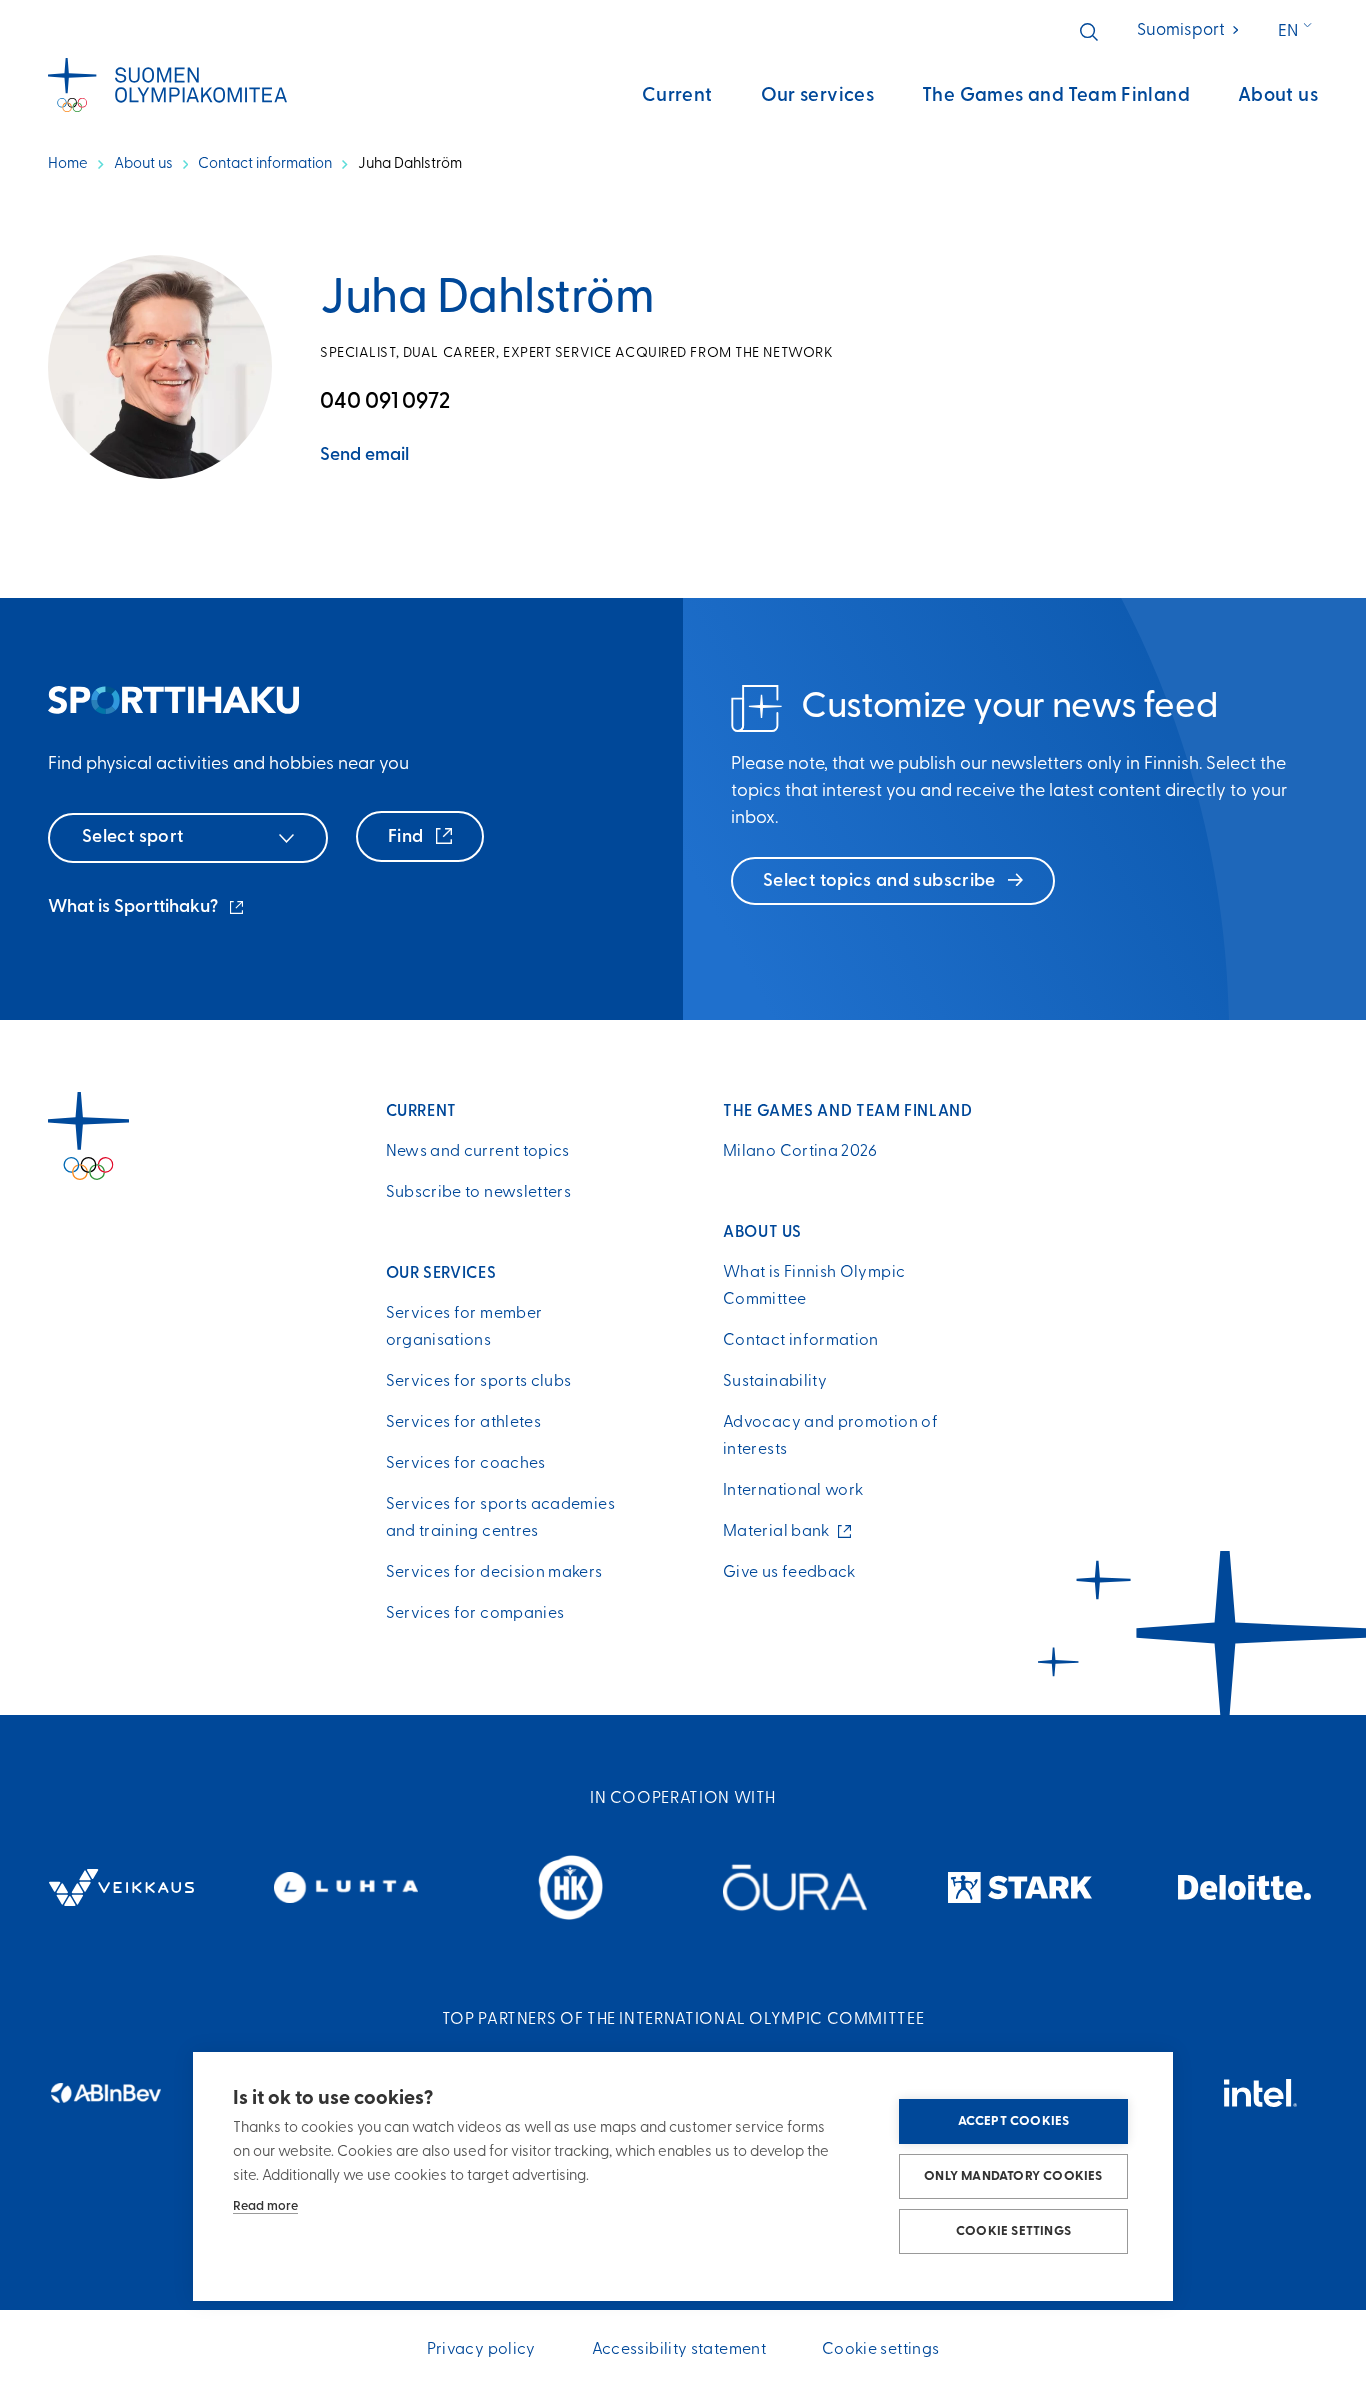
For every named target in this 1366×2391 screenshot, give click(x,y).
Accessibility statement (679, 2350)
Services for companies (475, 1614)
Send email (364, 456)
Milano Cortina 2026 (800, 1152)
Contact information (265, 164)
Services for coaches (466, 1464)
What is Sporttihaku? (147, 910)
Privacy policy (481, 2350)
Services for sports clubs (479, 1382)
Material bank (781, 1532)
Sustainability (775, 1382)
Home (68, 164)
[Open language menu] (1300, 32)
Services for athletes (464, 1423)
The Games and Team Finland (1056, 96)
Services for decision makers (494, 1573)
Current (677, 96)
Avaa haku (1089, 32)
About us (1278, 96)
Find (408, 838)
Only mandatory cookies (1013, 2176)
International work (793, 1491)
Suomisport (1189, 30)
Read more (265, 2206)
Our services (818, 96)
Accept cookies (1014, 2121)
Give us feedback (789, 1573)
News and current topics (478, 1152)
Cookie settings (1013, 2231)
